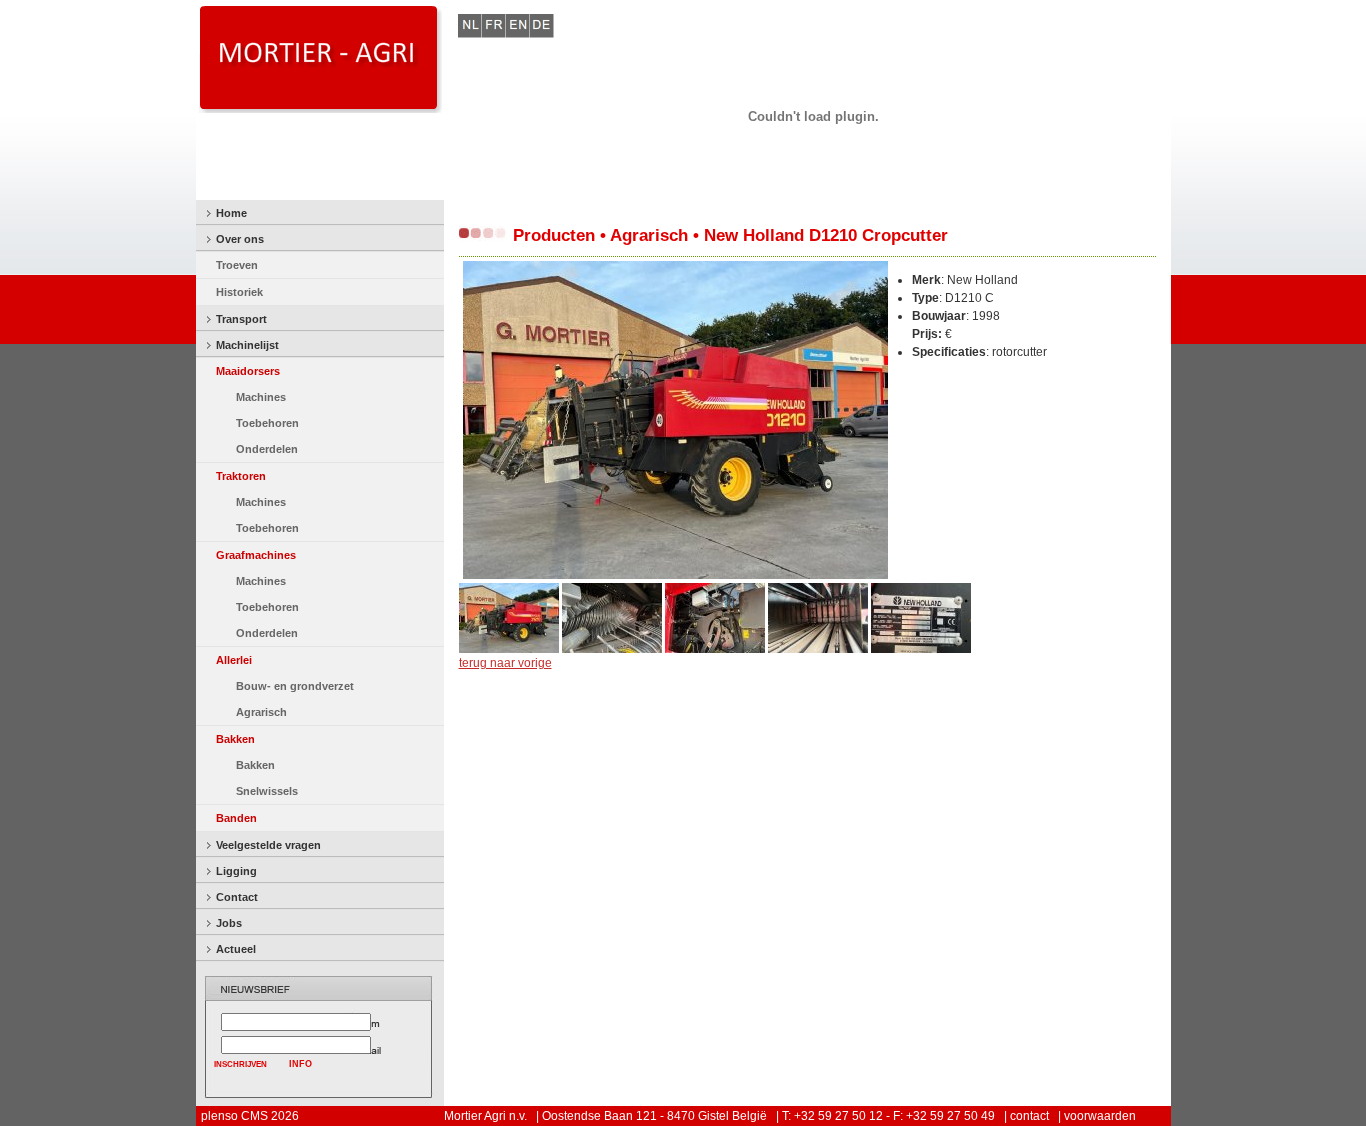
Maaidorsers (248, 371)
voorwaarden (1100, 1116)
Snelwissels (267, 791)
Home (231, 213)
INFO (300, 1064)
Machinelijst (247, 345)
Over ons (240, 239)
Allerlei (234, 660)
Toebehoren (267, 423)
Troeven (237, 265)
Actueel (236, 949)
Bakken (235, 739)
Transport (241, 319)
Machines (261, 397)
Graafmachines (256, 555)
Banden (236, 818)
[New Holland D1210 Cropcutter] (675, 575)
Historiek (239, 292)
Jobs (229, 923)
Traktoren (241, 476)
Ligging (236, 871)
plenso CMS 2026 (250, 1116)
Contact (237, 897)
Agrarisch (261, 712)
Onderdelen (267, 449)
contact (1029, 1116)
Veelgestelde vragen (268, 845)
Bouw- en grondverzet (295, 686)
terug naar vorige (505, 663)
